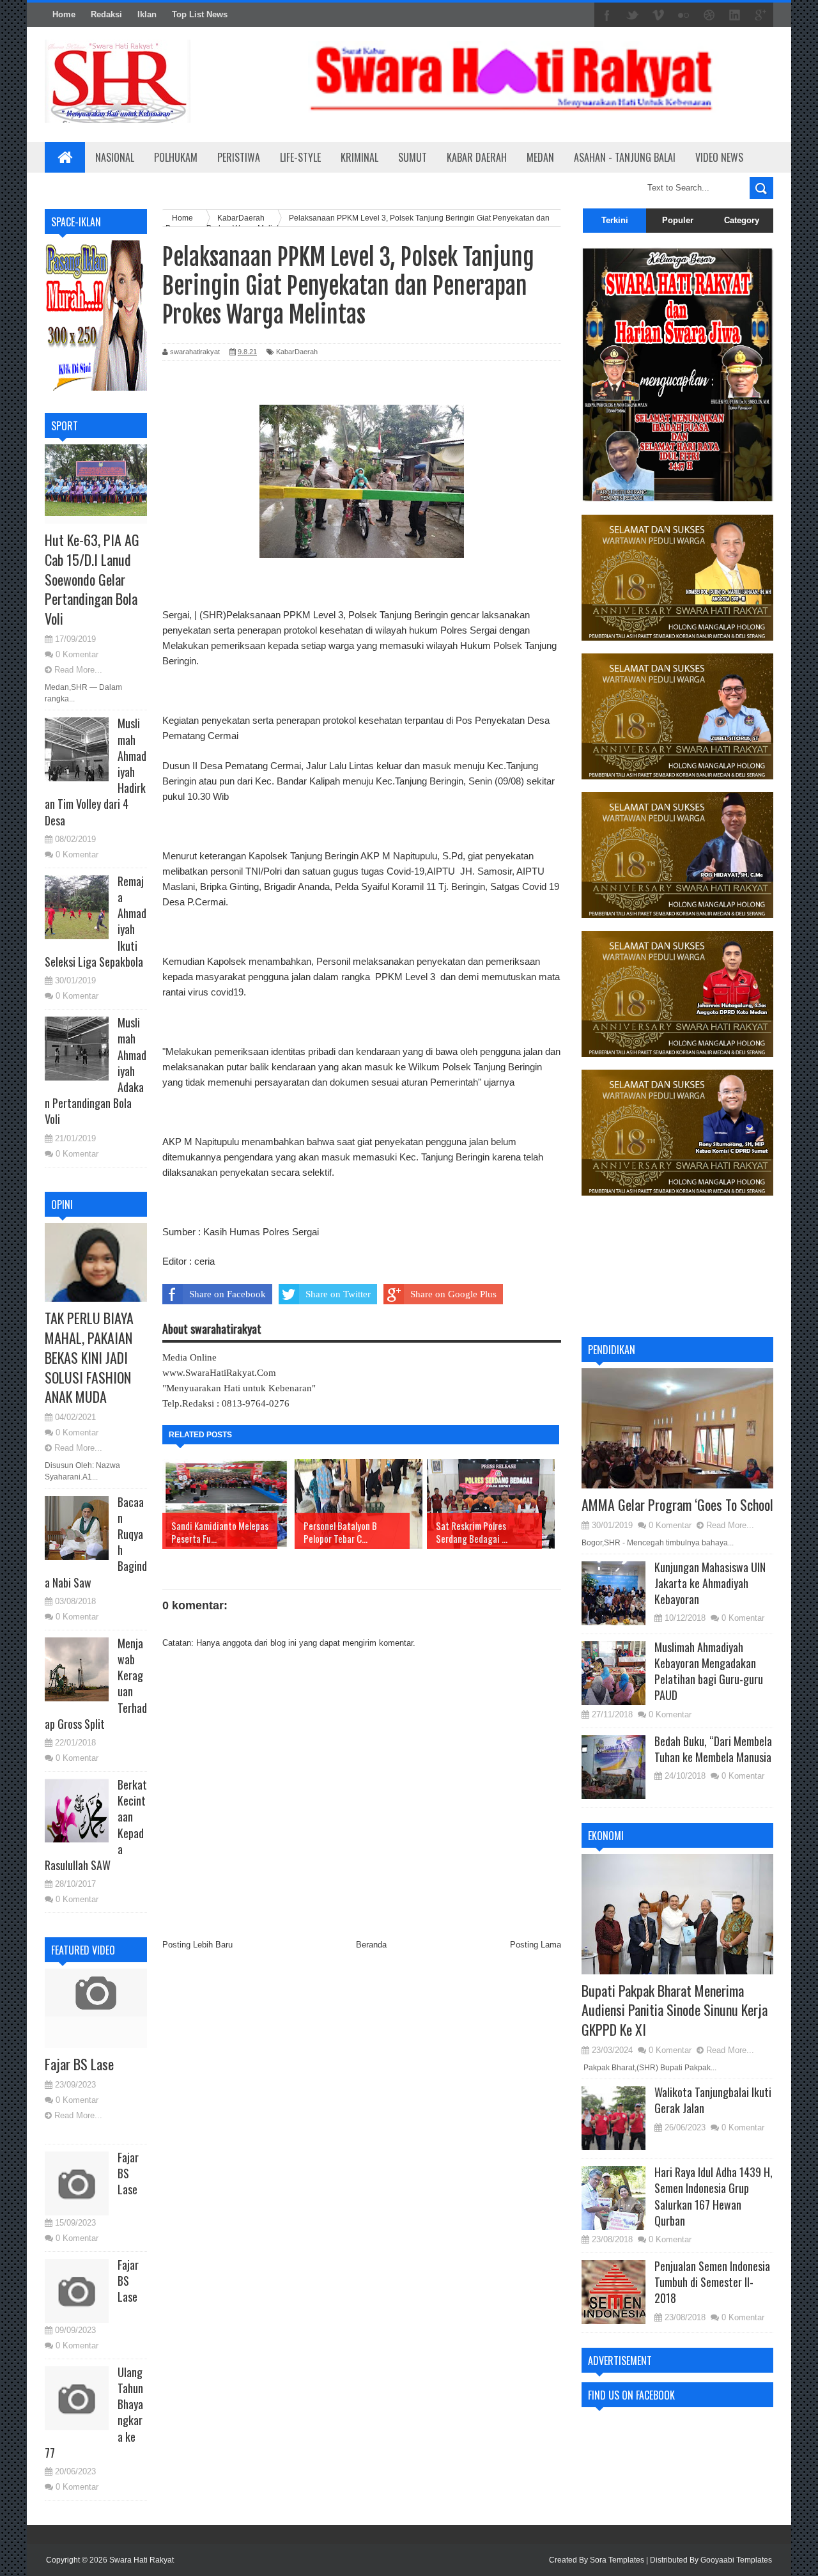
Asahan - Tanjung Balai (625, 157)
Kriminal (359, 157)
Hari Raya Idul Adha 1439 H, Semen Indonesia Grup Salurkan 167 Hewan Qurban (714, 2196)
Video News (719, 157)
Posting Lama (536, 1945)
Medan (540, 157)
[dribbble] (709, 15)
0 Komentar (77, 654)
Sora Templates (617, 2560)
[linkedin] (735, 15)
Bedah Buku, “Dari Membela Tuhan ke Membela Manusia (713, 1749)
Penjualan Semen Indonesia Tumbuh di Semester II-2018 (712, 2282)
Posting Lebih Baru (197, 1945)
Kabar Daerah (477, 157)
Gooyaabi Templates (736, 2560)
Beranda (371, 1945)
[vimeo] (658, 15)
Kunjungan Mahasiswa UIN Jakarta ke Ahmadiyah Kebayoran (710, 1583)
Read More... (78, 670)
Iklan (147, 14)
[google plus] (760, 15)
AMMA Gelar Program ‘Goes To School (677, 1504)
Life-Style (300, 157)
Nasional (115, 157)
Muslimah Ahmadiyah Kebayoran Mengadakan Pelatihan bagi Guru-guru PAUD (709, 1671)
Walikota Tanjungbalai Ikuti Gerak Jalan (713, 2100)
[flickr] (684, 15)
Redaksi (106, 14)
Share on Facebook (228, 1294)
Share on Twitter (338, 1294)
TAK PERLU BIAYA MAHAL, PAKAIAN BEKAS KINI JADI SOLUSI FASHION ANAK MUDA (89, 1357)
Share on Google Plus (453, 1294)
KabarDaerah (297, 352)
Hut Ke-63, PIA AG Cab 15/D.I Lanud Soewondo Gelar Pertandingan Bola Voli (92, 579)
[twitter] (633, 15)
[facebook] (607, 15)
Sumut (413, 157)
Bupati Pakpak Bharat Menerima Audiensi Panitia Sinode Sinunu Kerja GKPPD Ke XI (675, 2010)
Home (64, 14)
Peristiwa (239, 157)
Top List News (200, 14)
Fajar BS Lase (79, 2064)
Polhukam (176, 157)
